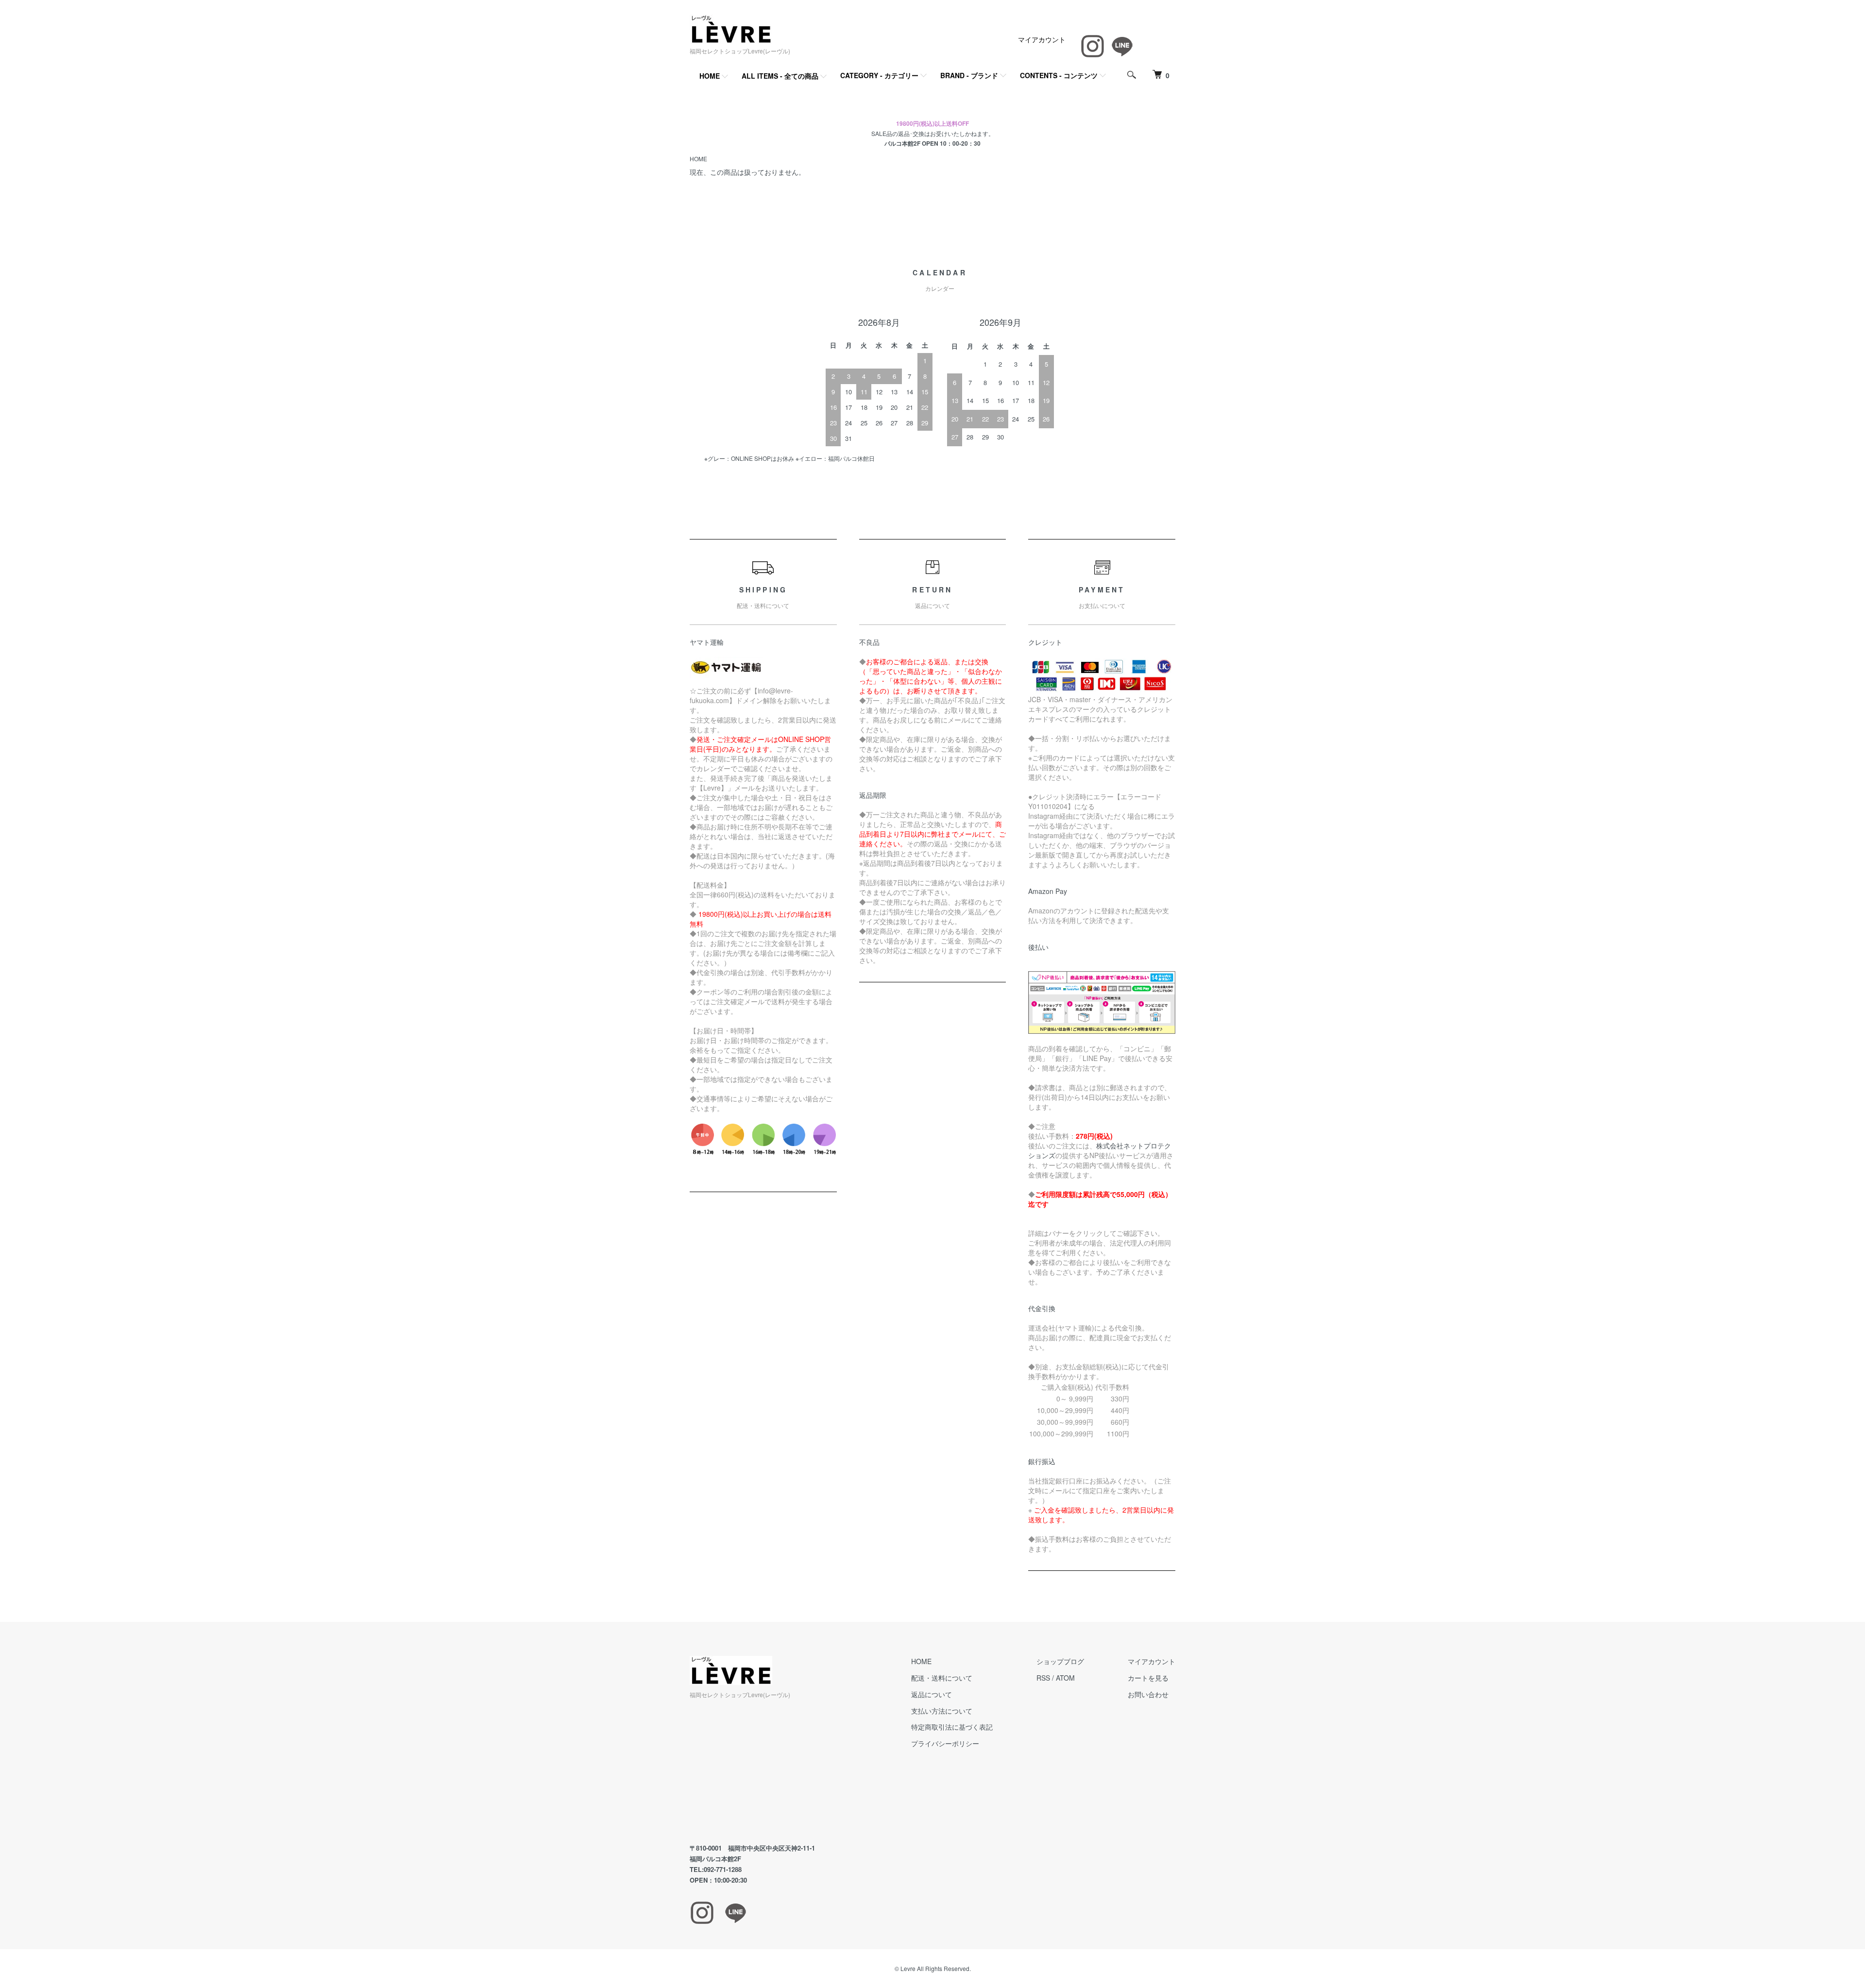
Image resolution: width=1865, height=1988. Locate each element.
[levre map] (779, 1772)
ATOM (1065, 1678)
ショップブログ (1060, 1661)
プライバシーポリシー (945, 1743)
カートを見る (1148, 1678)
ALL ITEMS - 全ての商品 (780, 76)
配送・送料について (942, 1678)
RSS (1043, 1678)
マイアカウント (1042, 39)
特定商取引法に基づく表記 (952, 1727)
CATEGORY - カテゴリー (879, 75)
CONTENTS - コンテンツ (1059, 75)
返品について (932, 1694)
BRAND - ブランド (969, 75)
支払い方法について (942, 1711)
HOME (710, 76)
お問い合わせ (1148, 1694)
